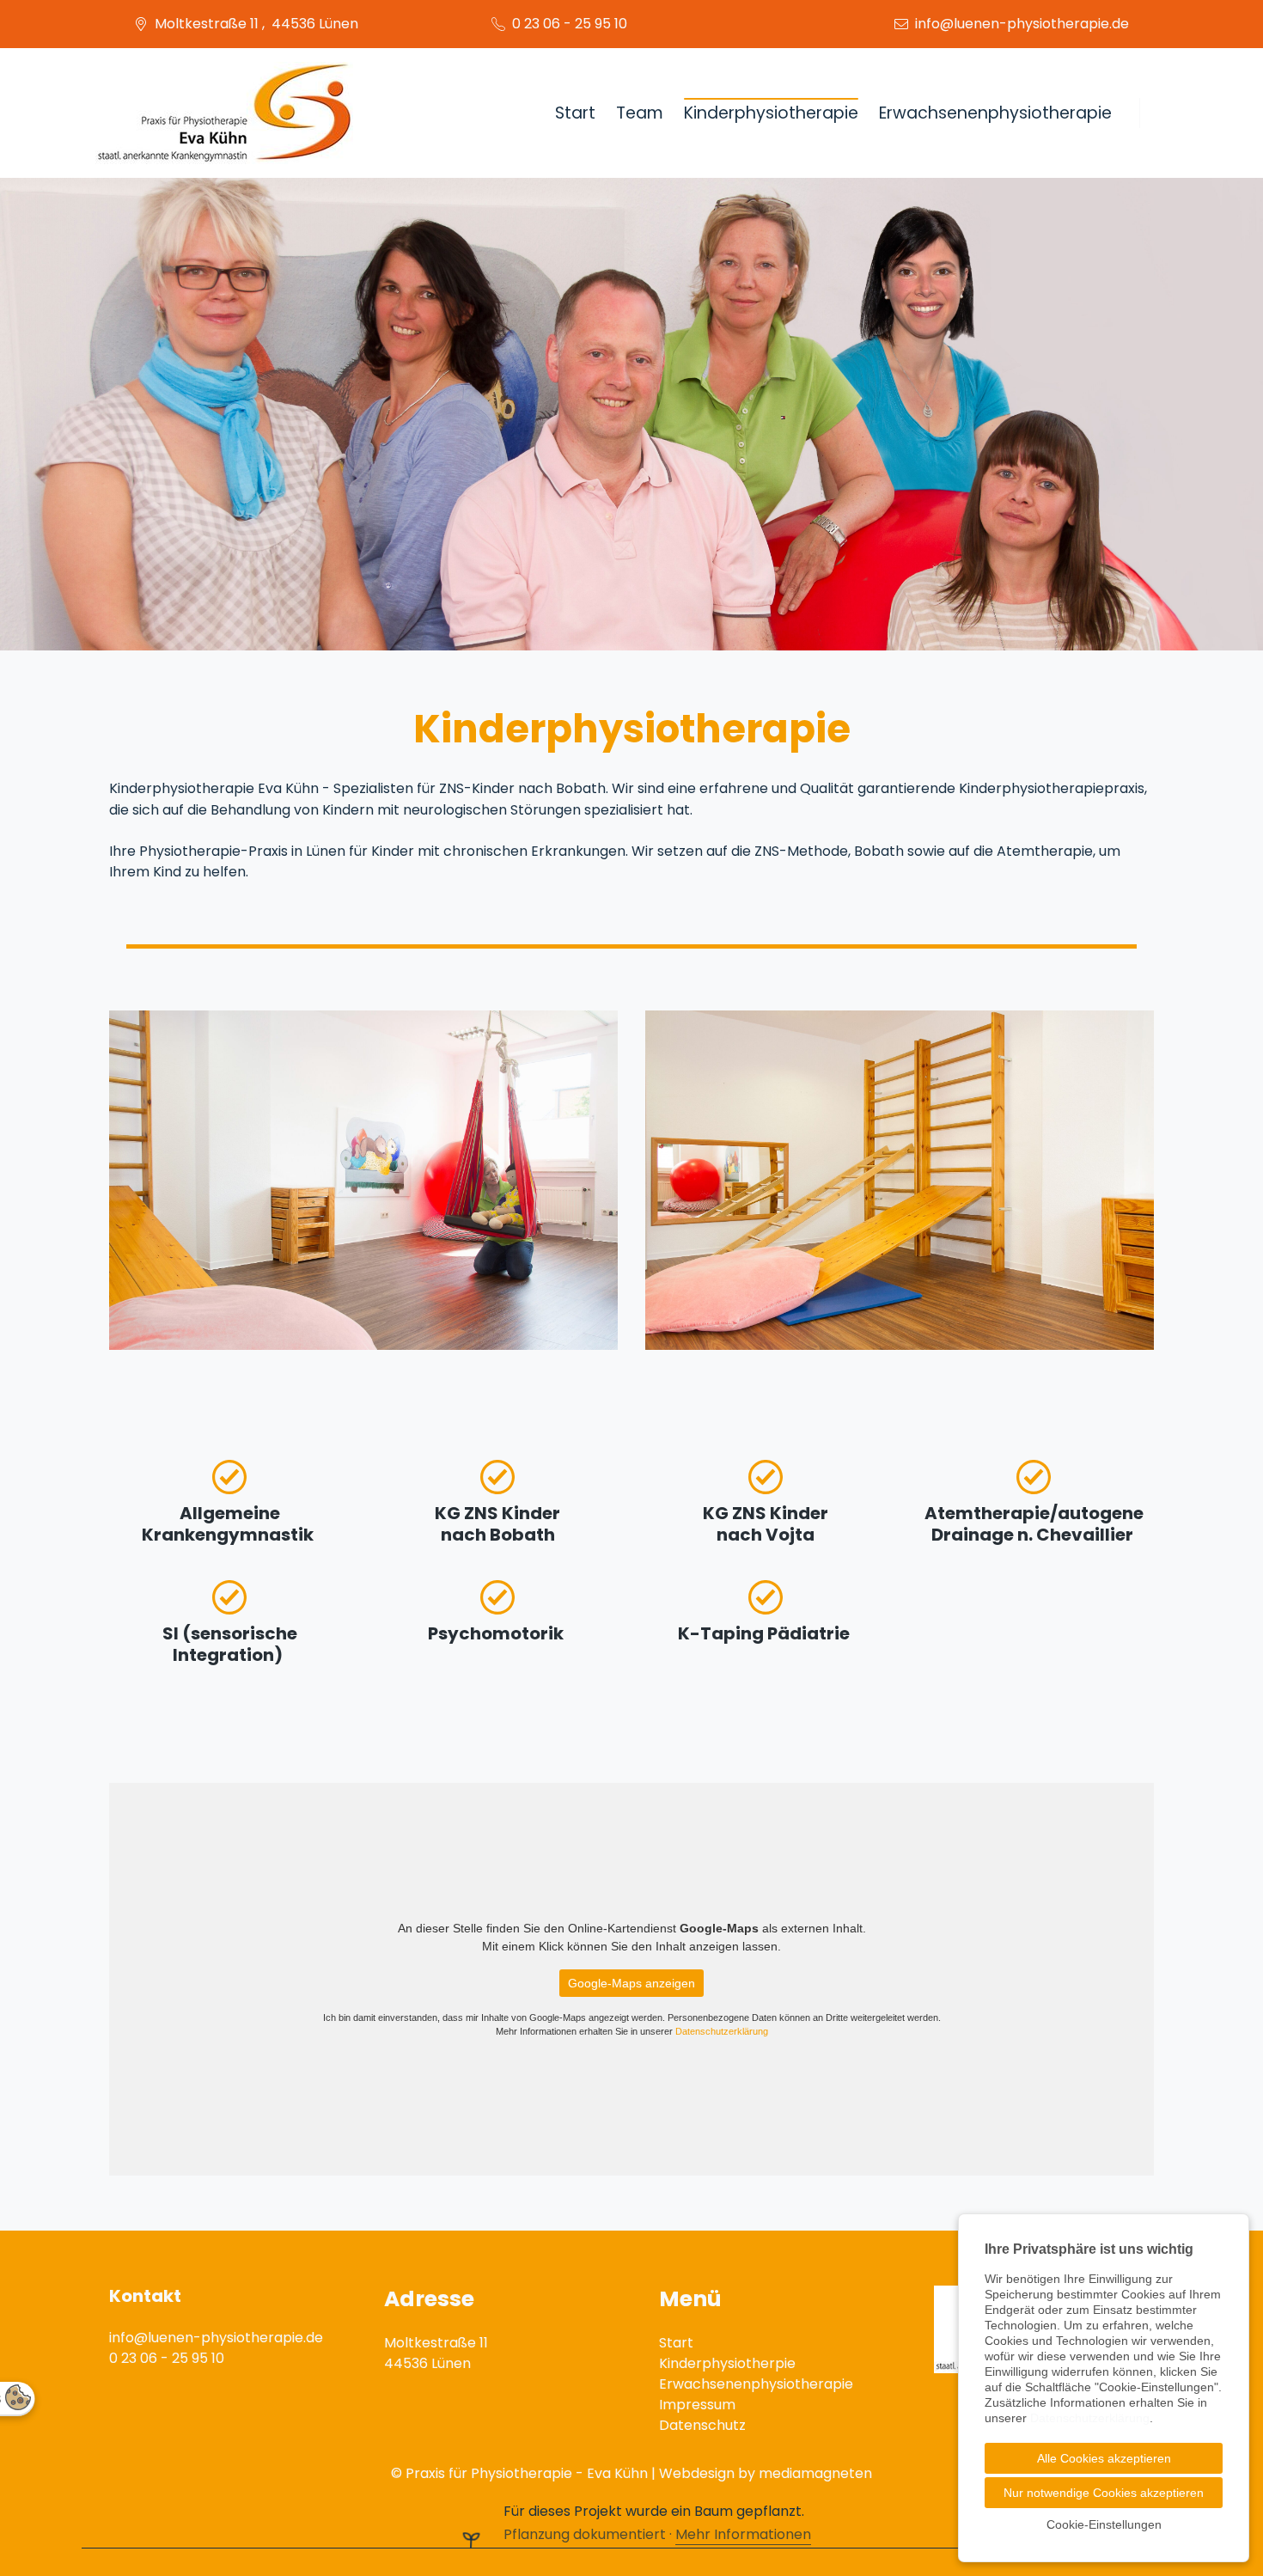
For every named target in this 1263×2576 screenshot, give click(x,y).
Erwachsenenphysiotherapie (995, 113)
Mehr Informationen (743, 2534)
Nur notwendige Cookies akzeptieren (1104, 2493)
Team (640, 113)
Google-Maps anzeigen (631, 1983)
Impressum (697, 2405)
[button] (26, 414)
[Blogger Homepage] (224, 113)
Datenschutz (702, 2425)
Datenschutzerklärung (722, 2031)
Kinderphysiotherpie (727, 2363)
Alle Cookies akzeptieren (1104, 2458)
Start (575, 113)
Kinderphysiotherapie (771, 113)
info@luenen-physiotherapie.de (1022, 24)
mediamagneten (815, 2473)
